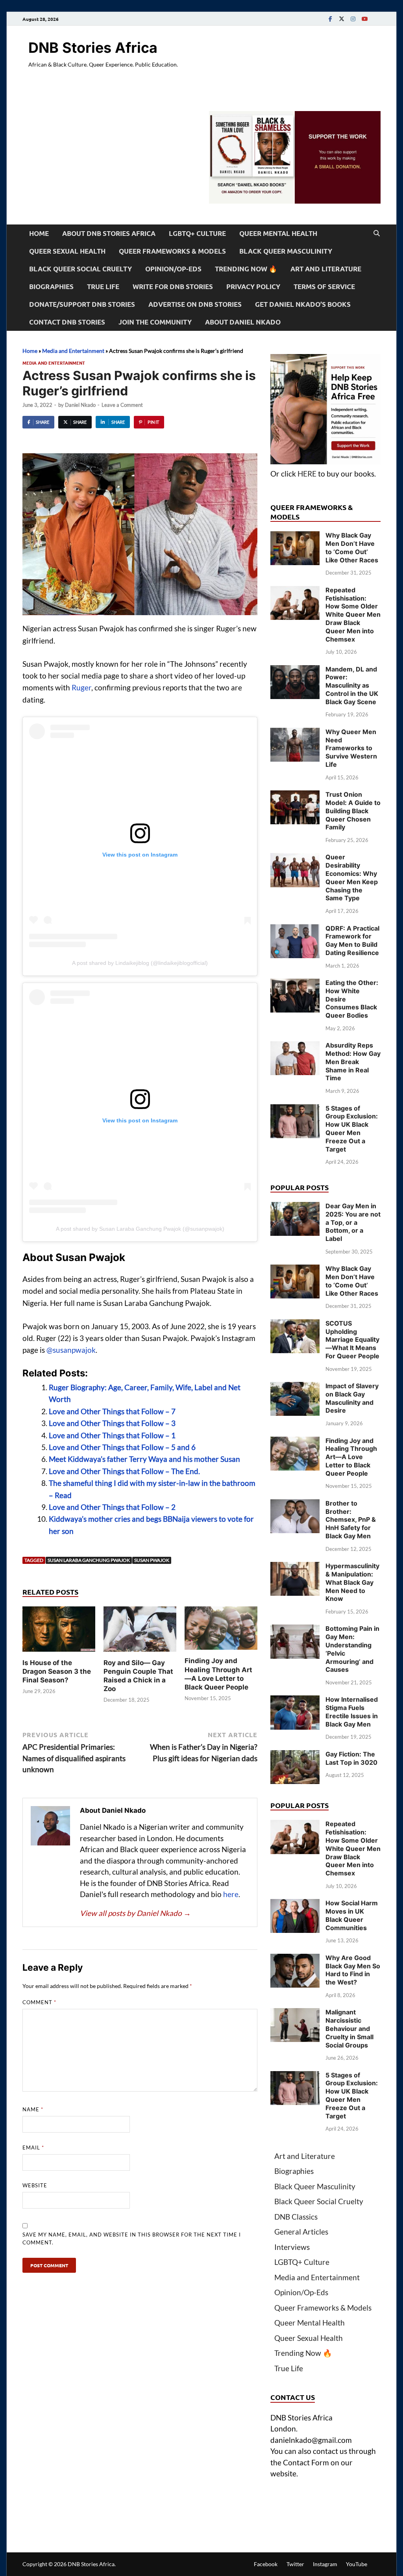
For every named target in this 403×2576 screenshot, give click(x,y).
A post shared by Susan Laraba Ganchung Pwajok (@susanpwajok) (140, 1229)
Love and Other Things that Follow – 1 (112, 1435)
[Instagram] (353, 19)
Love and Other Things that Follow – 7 (112, 1411)
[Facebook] (330, 19)
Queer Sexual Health (67, 251)
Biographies (51, 287)
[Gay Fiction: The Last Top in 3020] (295, 1755)
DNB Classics (296, 2217)
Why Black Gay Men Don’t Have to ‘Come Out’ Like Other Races (352, 547)
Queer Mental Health (278, 233)
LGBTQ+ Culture (197, 233)
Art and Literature (326, 269)
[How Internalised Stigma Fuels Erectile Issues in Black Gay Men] (295, 1701)
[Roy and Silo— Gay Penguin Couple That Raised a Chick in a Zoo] (140, 1631)
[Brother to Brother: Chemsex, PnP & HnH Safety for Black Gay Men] (295, 1505)
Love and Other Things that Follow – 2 (112, 1507)
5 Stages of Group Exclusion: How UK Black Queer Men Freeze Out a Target (352, 1129)
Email (33, 2148)
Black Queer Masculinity (286, 251)
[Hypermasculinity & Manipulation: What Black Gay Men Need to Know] (295, 1567)
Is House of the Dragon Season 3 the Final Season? (57, 1671)
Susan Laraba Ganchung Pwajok (89, 1560)
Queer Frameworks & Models (172, 251)
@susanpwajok (71, 1350)
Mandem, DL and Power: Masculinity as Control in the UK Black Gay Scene (352, 685)
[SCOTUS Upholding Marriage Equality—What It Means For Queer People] (295, 1325)
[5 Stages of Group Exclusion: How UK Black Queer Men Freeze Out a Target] (295, 1110)
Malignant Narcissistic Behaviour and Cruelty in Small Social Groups (349, 2028)
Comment (39, 2002)
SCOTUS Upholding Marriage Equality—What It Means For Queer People (352, 1340)
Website (35, 2185)
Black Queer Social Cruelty (80, 269)
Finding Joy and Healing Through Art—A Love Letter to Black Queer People (351, 1457)
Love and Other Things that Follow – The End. (124, 1471)
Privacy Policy (253, 287)
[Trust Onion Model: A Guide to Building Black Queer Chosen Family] (295, 796)
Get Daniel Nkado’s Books (303, 304)
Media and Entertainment (73, 351)
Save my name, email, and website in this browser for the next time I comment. (132, 2238)
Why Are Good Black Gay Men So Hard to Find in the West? (353, 1970)
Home (39, 233)
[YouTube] (364, 19)
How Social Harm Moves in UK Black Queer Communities (352, 1915)
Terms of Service (324, 287)
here (231, 1894)
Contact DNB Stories (67, 322)
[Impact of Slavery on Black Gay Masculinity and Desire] (295, 1387)
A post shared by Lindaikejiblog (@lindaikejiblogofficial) (140, 963)
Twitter (295, 2564)
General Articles (301, 2232)
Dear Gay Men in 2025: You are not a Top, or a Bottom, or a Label (353, 1222)
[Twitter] (342, 19)
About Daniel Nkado (243, 322)
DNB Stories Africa (93, 48)
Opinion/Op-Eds (173, 269)
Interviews (292, 2247)
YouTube (357, 2564)
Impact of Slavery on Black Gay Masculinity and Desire (352, 1398)
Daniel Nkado (80, 405)
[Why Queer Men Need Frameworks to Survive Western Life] (295, 733)
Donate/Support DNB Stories (82, 304)
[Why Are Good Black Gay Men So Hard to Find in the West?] (295, 1959)
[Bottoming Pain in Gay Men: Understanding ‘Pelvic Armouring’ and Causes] (295, 1630)
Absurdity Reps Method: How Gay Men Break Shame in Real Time (353, 1062)
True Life (103, 287)
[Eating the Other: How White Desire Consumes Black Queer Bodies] (295, 984)
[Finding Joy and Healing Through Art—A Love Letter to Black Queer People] (221, 1631)
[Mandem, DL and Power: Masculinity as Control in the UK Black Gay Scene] (295, 670)
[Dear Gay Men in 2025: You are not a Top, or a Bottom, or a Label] (295, 1207)
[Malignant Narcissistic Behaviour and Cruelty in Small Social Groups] (295, 2013)
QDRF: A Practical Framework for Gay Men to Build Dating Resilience (352, 940)
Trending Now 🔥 (246, 269)
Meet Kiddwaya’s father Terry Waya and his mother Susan (144, 1459)
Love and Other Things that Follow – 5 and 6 (122, 1447)
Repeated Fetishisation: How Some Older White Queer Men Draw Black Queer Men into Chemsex (353, 615)
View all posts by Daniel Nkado (135, 1913)
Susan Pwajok (152, 1560)
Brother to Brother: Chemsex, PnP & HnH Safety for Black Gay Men (351, 1520)
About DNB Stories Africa (109, 233)
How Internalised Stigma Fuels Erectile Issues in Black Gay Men (352, 1712)
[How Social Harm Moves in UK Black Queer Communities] (295, 1904)
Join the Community (155, 322)
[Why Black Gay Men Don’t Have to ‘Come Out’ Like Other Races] (295, 537)
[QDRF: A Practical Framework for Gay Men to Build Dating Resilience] (295, 930)
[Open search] (377, 234)
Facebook (266, 2564)
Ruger (81, 687)
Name (33, 2109)
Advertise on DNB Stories (195, 304)
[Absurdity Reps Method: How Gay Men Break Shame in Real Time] (295, 1047)
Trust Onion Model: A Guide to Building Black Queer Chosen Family (353, 811)
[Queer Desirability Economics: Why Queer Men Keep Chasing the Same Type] (295, 858)
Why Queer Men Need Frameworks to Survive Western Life (351, 748)
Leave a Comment (122, 405)
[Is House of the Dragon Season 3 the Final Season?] (59, 1631)
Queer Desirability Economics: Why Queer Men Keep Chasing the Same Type (352, 877)
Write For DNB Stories (173, 287)
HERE (307, 474)
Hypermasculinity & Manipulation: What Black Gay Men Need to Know (352, 1582)
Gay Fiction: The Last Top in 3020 (351, 1758)
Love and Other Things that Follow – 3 (112, 1423)
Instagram (325, 2564)
